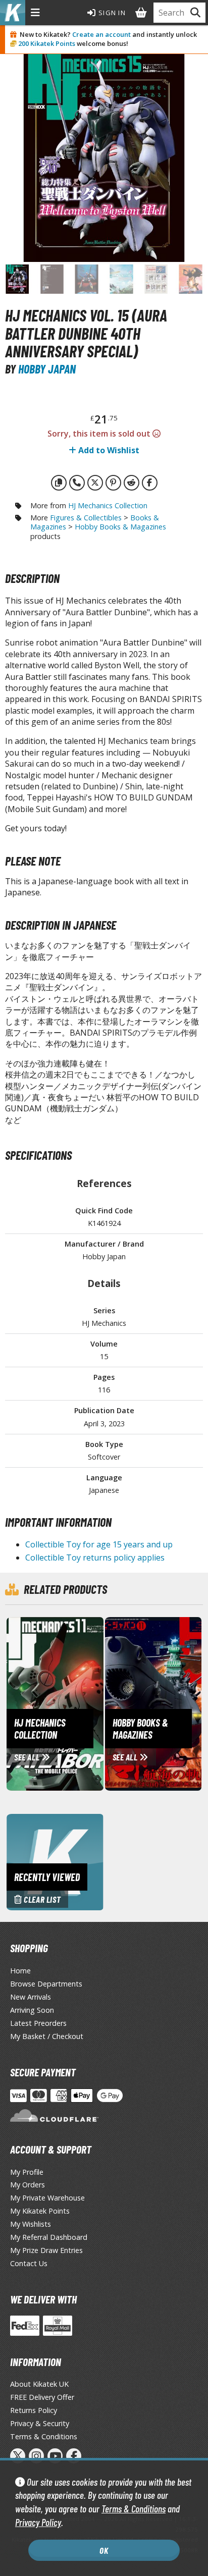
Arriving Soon (32, 2010)
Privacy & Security (40, 2423)
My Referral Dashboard (49, 2237)
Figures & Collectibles (86, 518)
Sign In (111, 13)
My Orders (28, 2185)
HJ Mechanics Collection (108, 505)
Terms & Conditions (134, 2509)
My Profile (27, 2172)
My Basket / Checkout (47, 2036)
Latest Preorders (38, 2023)
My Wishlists (31, 2224)
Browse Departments (46, 1984)
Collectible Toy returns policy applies (95, 1558)
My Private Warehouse (47, 2198)
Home (20, 1971)
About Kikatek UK (39, 2384)
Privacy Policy (38, 2522)
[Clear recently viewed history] (55, 1861)
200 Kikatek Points (47, 43)
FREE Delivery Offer (42, 2397)
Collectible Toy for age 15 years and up (99, 1544)
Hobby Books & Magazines (120, 527)
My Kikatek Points (40, 2211)
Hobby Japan (47, 369)
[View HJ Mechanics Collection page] (93, 1703)
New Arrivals (31, 1997)
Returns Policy (34, 2410)
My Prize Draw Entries (46, 2250)
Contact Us (29, 2263)
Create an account (101, 34)
